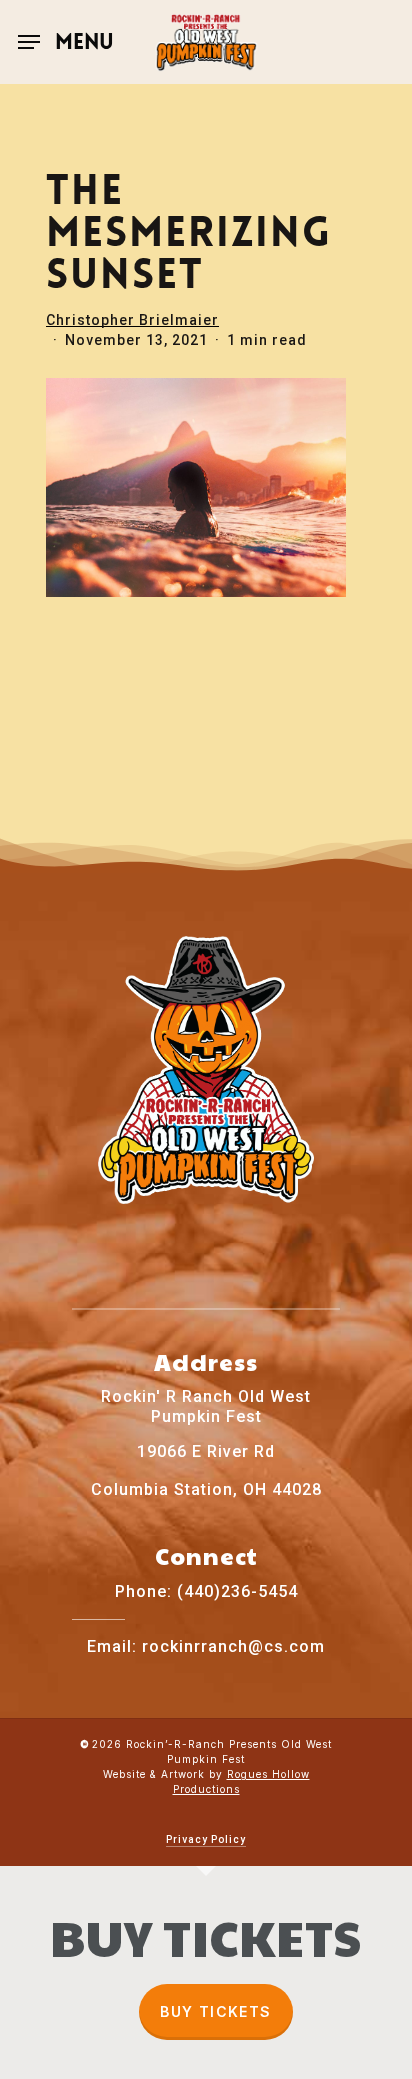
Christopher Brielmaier (132, 320)
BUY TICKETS (215, 2011)
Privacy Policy (206, 1839)
